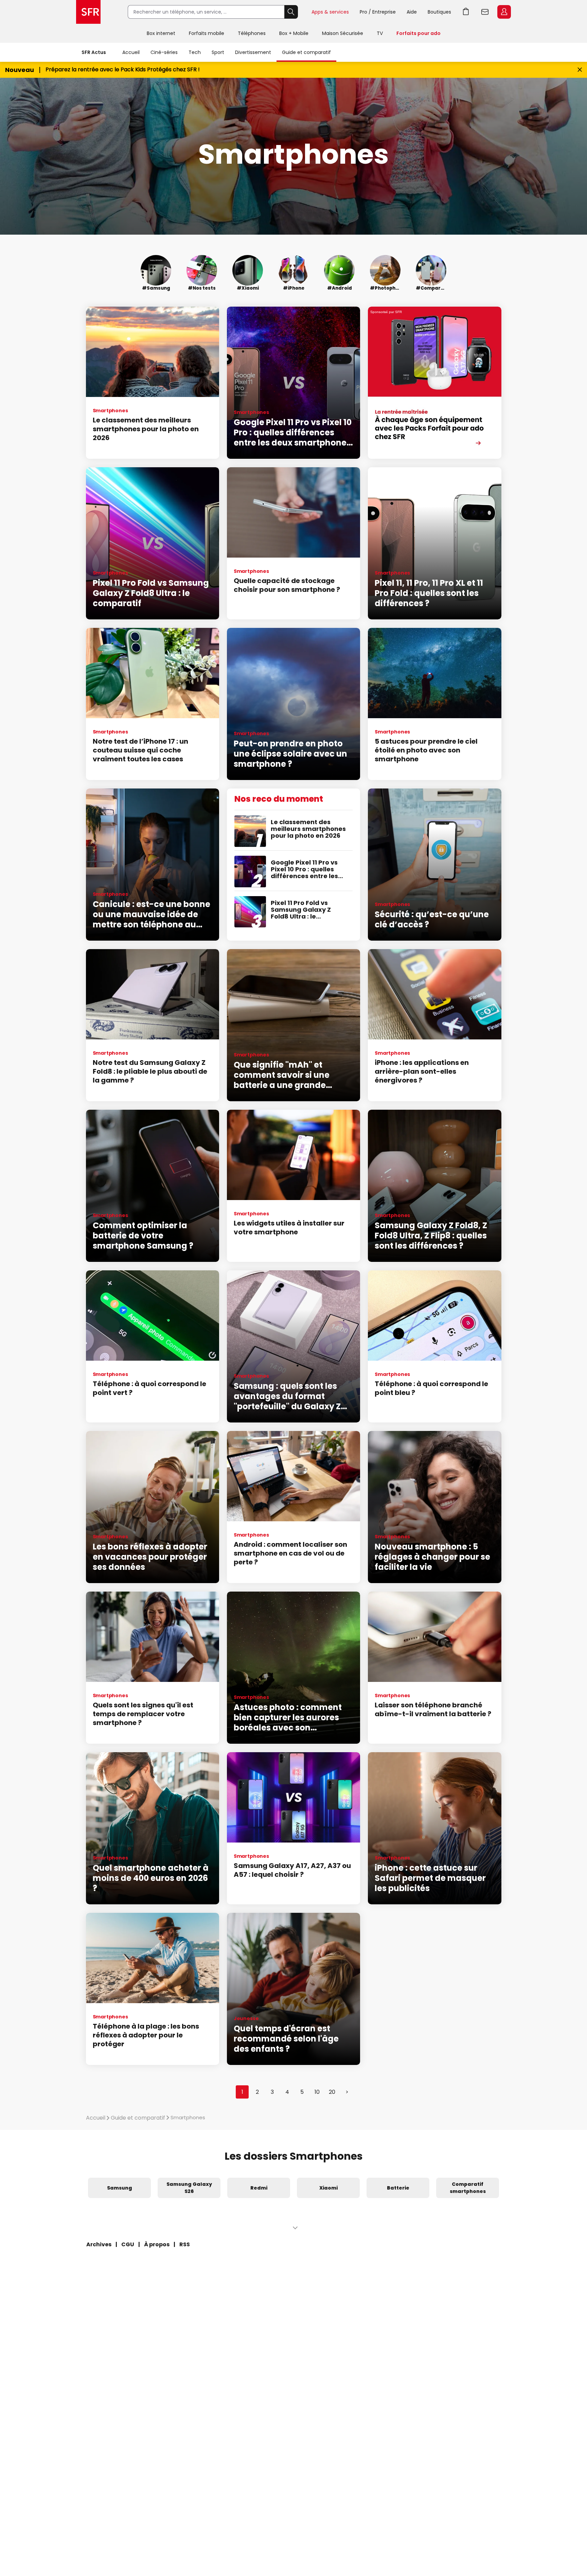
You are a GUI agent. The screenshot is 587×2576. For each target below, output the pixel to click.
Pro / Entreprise (378, 12)
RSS (185, 2244)
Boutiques (439, 12)
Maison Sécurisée (343, 33)
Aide (412, 12)
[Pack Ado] (434, 383)
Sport (218, 52)
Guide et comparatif (306, 52)
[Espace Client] (503, 12)
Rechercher (291, 12)
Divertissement (253, 52)
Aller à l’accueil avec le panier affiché (466, 12)
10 (317, 2092)
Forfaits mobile (207, 33)
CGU (128, 2244)
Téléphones (252, 33)
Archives (99, 2244)
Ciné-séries (164, 52)
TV (380, 33)
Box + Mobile (294, 33)
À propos (157, 2244)
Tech (195, 52)
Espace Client (504, 12)
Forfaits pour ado (419, 33)
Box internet (161, 33)
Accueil (131, 52)
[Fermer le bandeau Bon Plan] (580, 70)
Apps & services (330, 12)
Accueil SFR (88, 12)
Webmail (485, 12)
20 (332, 2092)
